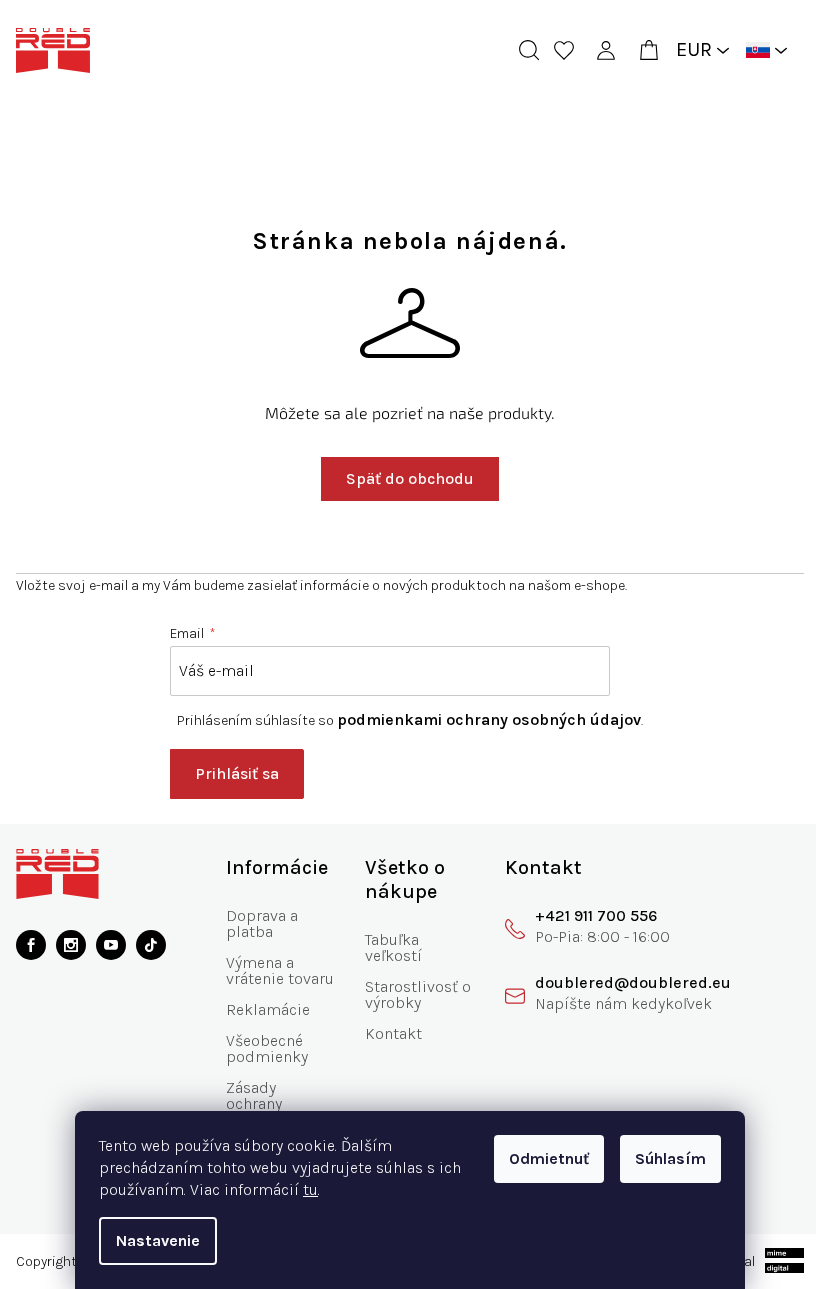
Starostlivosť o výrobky (403, 994)
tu (303, 1189)
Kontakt (385, 1033)
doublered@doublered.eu (619, 982)
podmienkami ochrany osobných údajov (482, 719)
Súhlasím (663, 1158)
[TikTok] (151, 945)
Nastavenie (151, 1240)
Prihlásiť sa (230, 773)
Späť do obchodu (403, 478)
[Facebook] (31, 945)
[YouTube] (111, 945)
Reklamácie (264, 1025)
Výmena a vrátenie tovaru (256, 978)
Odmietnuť (542, 1158)
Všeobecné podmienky (263, 1064)
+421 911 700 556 (582, 915)
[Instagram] (71, 945)
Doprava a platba (258, 923)
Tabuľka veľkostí (385, 947)
